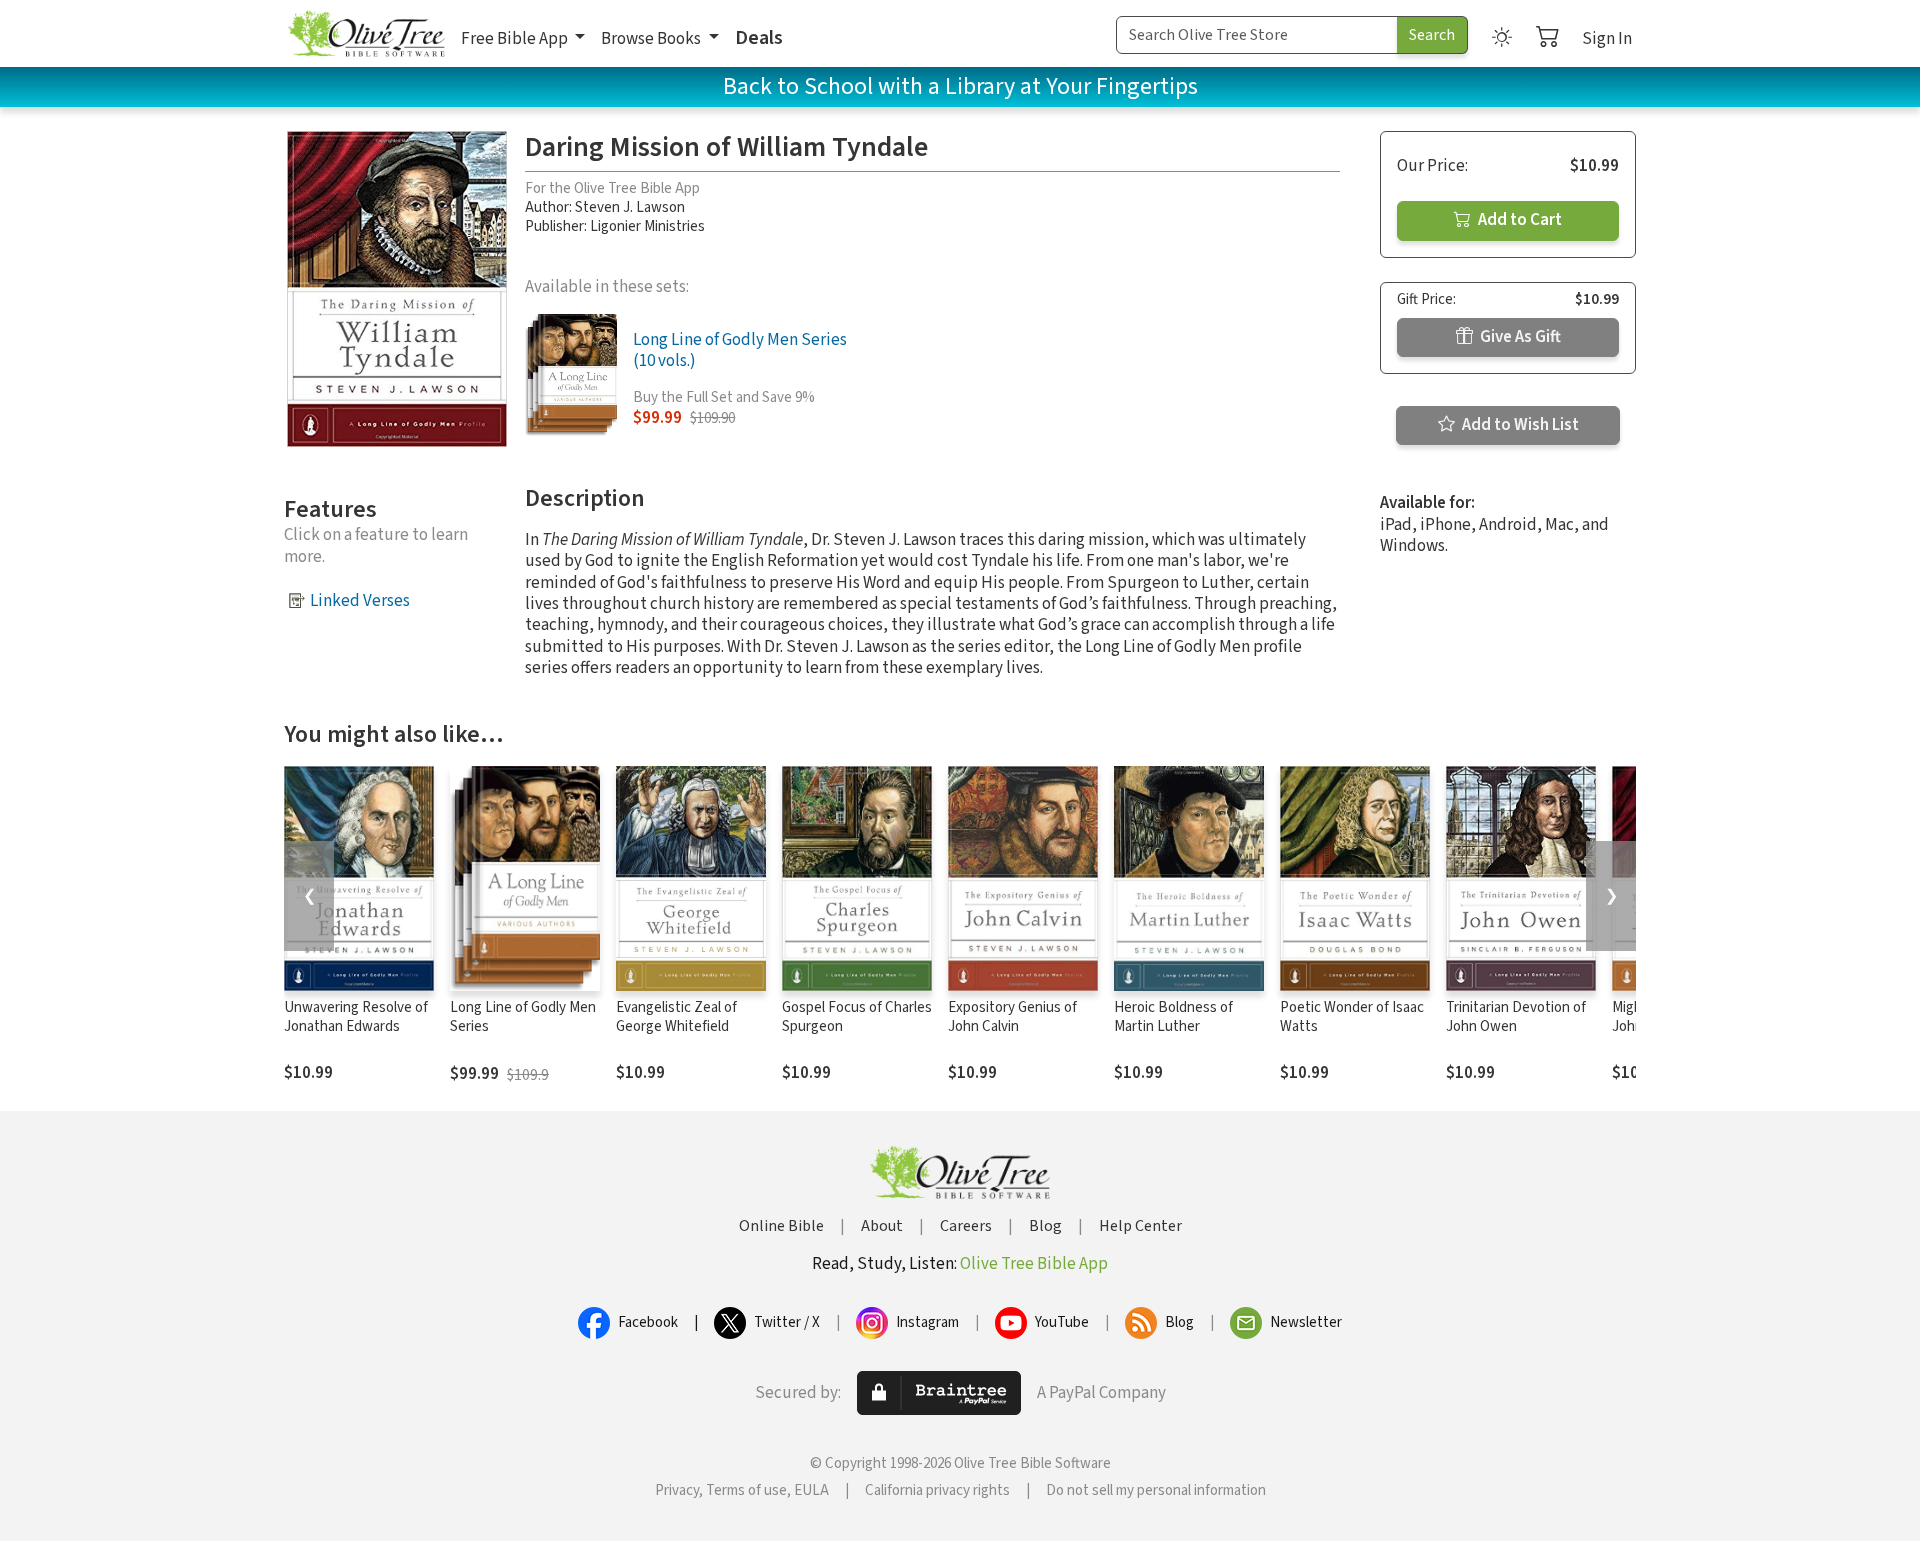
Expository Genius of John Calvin (1012, 1017)
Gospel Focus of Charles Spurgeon (857, 1017)
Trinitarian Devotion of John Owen (1516, 1017)
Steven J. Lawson (630, 207)
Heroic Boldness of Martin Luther (1173, 1017)
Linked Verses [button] (360, 601)
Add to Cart (1518, 220)
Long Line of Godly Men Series (523, 1017)
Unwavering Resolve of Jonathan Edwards (356, 1017)
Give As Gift (1519, 337)
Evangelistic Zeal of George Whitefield (676, 1017)
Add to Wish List (1519, 425)
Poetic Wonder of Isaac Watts (1352, 1017)
